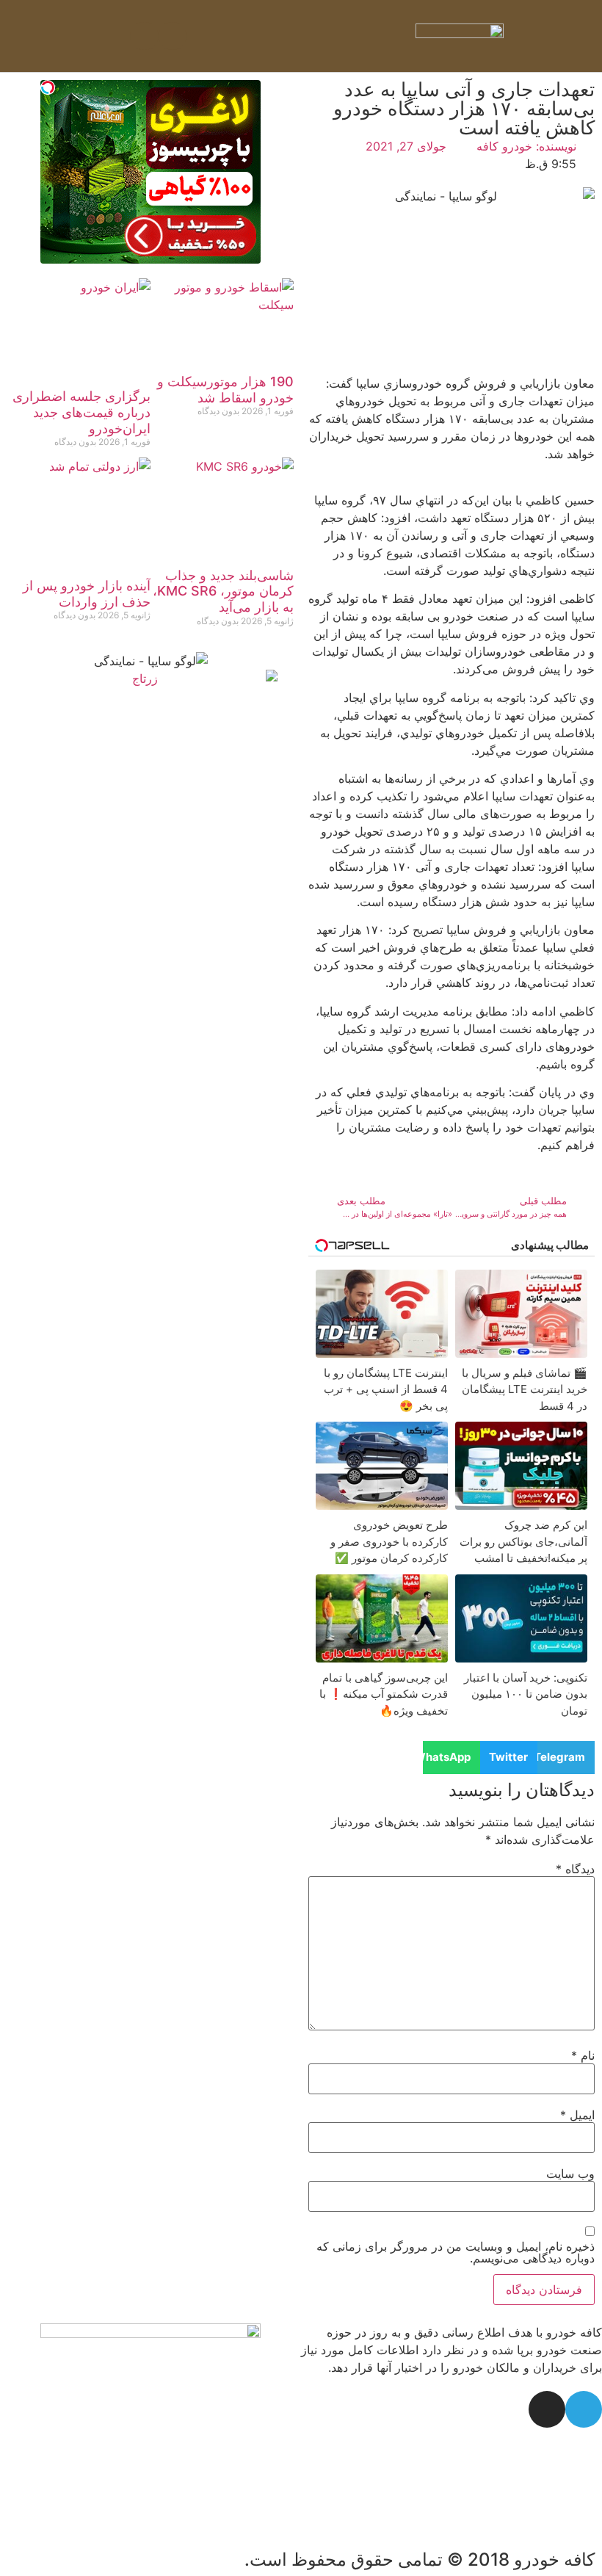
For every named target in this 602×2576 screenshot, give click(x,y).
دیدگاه (575, 1869)
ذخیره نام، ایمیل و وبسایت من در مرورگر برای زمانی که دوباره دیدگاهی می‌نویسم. (456, 2252)
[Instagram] (144, 36)
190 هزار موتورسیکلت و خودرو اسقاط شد (225, 390)
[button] (301, 36)
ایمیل (577, 2115)
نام (583, 2055)
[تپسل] (48, 87)
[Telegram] (173, 36)
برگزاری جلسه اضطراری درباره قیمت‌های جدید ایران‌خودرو (81, 412)
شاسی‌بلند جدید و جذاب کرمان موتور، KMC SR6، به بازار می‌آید (223, 591)
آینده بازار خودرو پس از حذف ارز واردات (87, 594)
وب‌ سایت (570, 2174)
